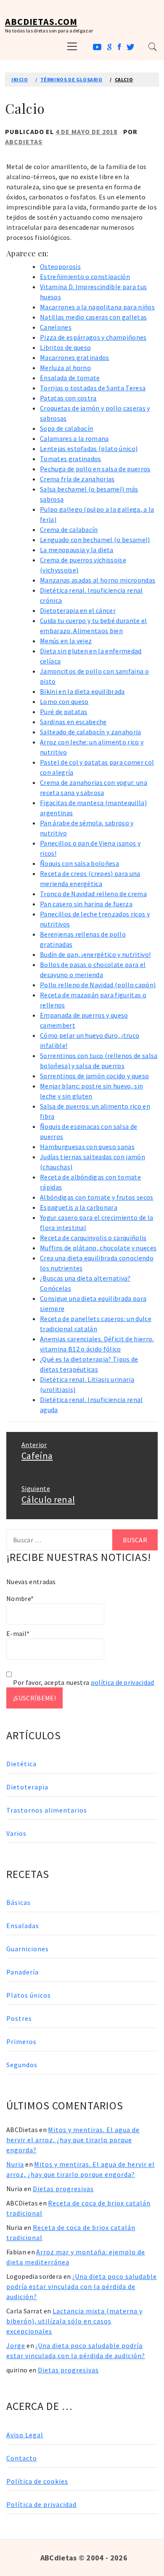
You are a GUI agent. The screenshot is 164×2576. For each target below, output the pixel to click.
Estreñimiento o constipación (85, 277)
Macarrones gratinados (75, 357)
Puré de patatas (64, 712)
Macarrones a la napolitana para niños (97, 307)
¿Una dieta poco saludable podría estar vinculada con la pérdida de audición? (82, 2286)
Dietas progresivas (63, 2189)
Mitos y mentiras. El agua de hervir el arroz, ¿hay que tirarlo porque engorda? (73, 2140)
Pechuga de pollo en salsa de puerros (95, 469)
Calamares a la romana (74, 438)
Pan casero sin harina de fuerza (86, 904)
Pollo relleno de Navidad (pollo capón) (98, 985)
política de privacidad (123, 1682)
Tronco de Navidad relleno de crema (93, 894)
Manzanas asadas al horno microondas (98, 580)
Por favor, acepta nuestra (83, 1682)
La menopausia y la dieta (77, 550)
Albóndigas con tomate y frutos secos (97, 1197)
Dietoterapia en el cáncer (78, 610)
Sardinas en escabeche (73, 722)
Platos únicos (29, 1995)
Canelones (56, 327)
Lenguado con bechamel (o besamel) (95, 540)
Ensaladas (23, 1926)
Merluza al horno (65, 368)
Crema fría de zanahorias (77, 479)
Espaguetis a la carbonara (79, 1207)
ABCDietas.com (41, 21)
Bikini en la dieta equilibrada (82, 691)
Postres (19, 2018)
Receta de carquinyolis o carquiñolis (93, 1238)
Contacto (22, 2458)
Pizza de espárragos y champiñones (93, 337)
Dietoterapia (27, 1787)
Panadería (22, 1972)
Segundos (22, 2065)
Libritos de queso (65, 347)
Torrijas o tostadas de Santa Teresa (93, 388)
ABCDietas (24, 142)
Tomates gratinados (71, 459)
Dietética (21, 1764)
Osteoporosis (60, 266)
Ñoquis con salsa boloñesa (79, 863)
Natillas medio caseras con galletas (93, 317)
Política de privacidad (41, 2504)
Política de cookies (37, 2481)
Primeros (21, 2041)
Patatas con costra (68, 398)
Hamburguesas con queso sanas (87, 1147)
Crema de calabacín (69, 529)
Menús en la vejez (66, 641)
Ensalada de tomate (70, 378)
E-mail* (18, 1633)
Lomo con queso (64, 701)
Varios (16, 1833)
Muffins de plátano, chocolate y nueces (98, 1248)
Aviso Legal (25, 2435)
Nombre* (20, 1598)
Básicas (19, 1902)
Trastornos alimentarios (47, 1810)
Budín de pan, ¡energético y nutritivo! (95, 954)
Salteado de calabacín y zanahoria (91, 732)
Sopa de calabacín (66, 428)
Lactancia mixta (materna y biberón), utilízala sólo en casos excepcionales (74, 2321)
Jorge (16, 2345)
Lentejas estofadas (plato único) (89, 449)
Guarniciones (28, 1949)
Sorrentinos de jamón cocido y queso (94, 1076)
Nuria (15, 2164)
